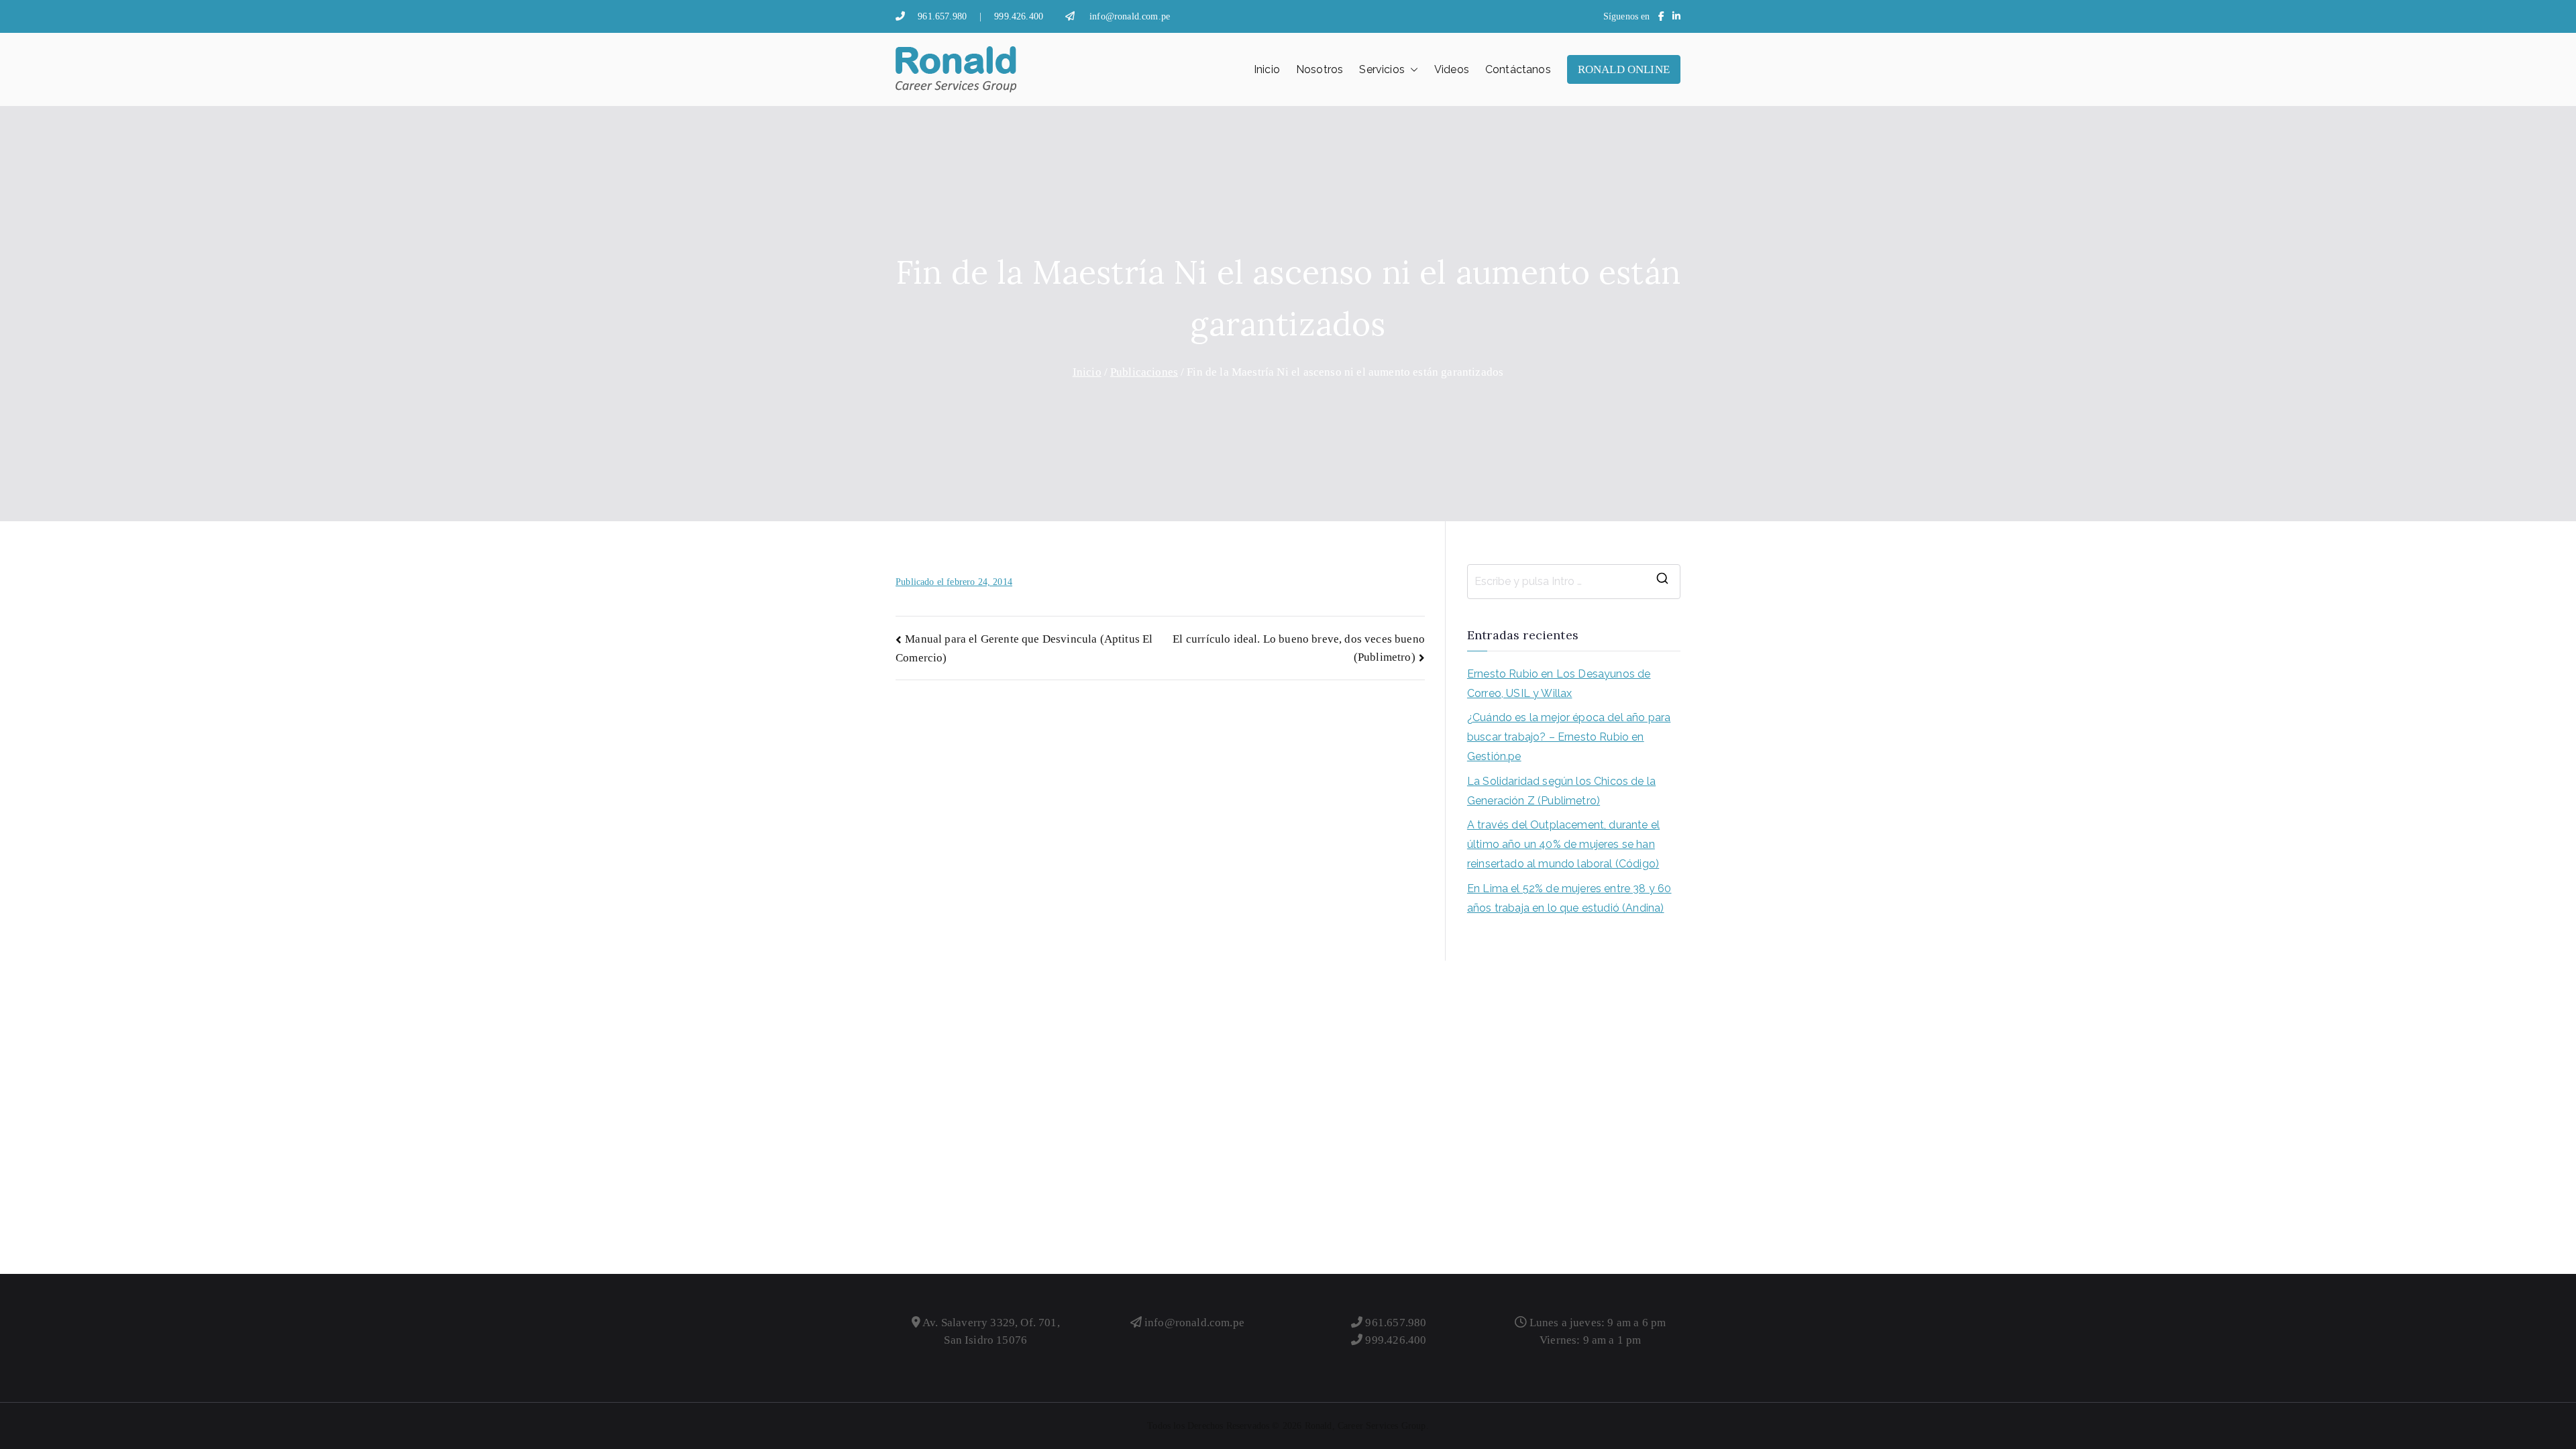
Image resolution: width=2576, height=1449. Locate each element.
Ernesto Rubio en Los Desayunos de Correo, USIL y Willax (1559, 684)
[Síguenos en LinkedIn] (1676, 16)
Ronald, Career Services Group (1365, 1426)
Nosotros (1320, 69)
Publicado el (954, 582)
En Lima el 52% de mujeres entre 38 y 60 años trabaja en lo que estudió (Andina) (1569, 898)
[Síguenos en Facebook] (1661, 16)
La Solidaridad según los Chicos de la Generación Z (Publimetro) (1561, 791)
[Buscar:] (1574, 582)
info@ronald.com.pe (1130, 16)
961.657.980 (942, 16)
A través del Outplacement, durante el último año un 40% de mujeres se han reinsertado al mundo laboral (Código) (1563, 844)
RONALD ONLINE (1624, 69)
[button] (1411, 70)
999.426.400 (1019, 16)
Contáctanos (1518, 69)
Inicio (1267, 69)
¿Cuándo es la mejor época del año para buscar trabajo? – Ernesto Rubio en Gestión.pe (1569, 737)
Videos (1452, 69)
